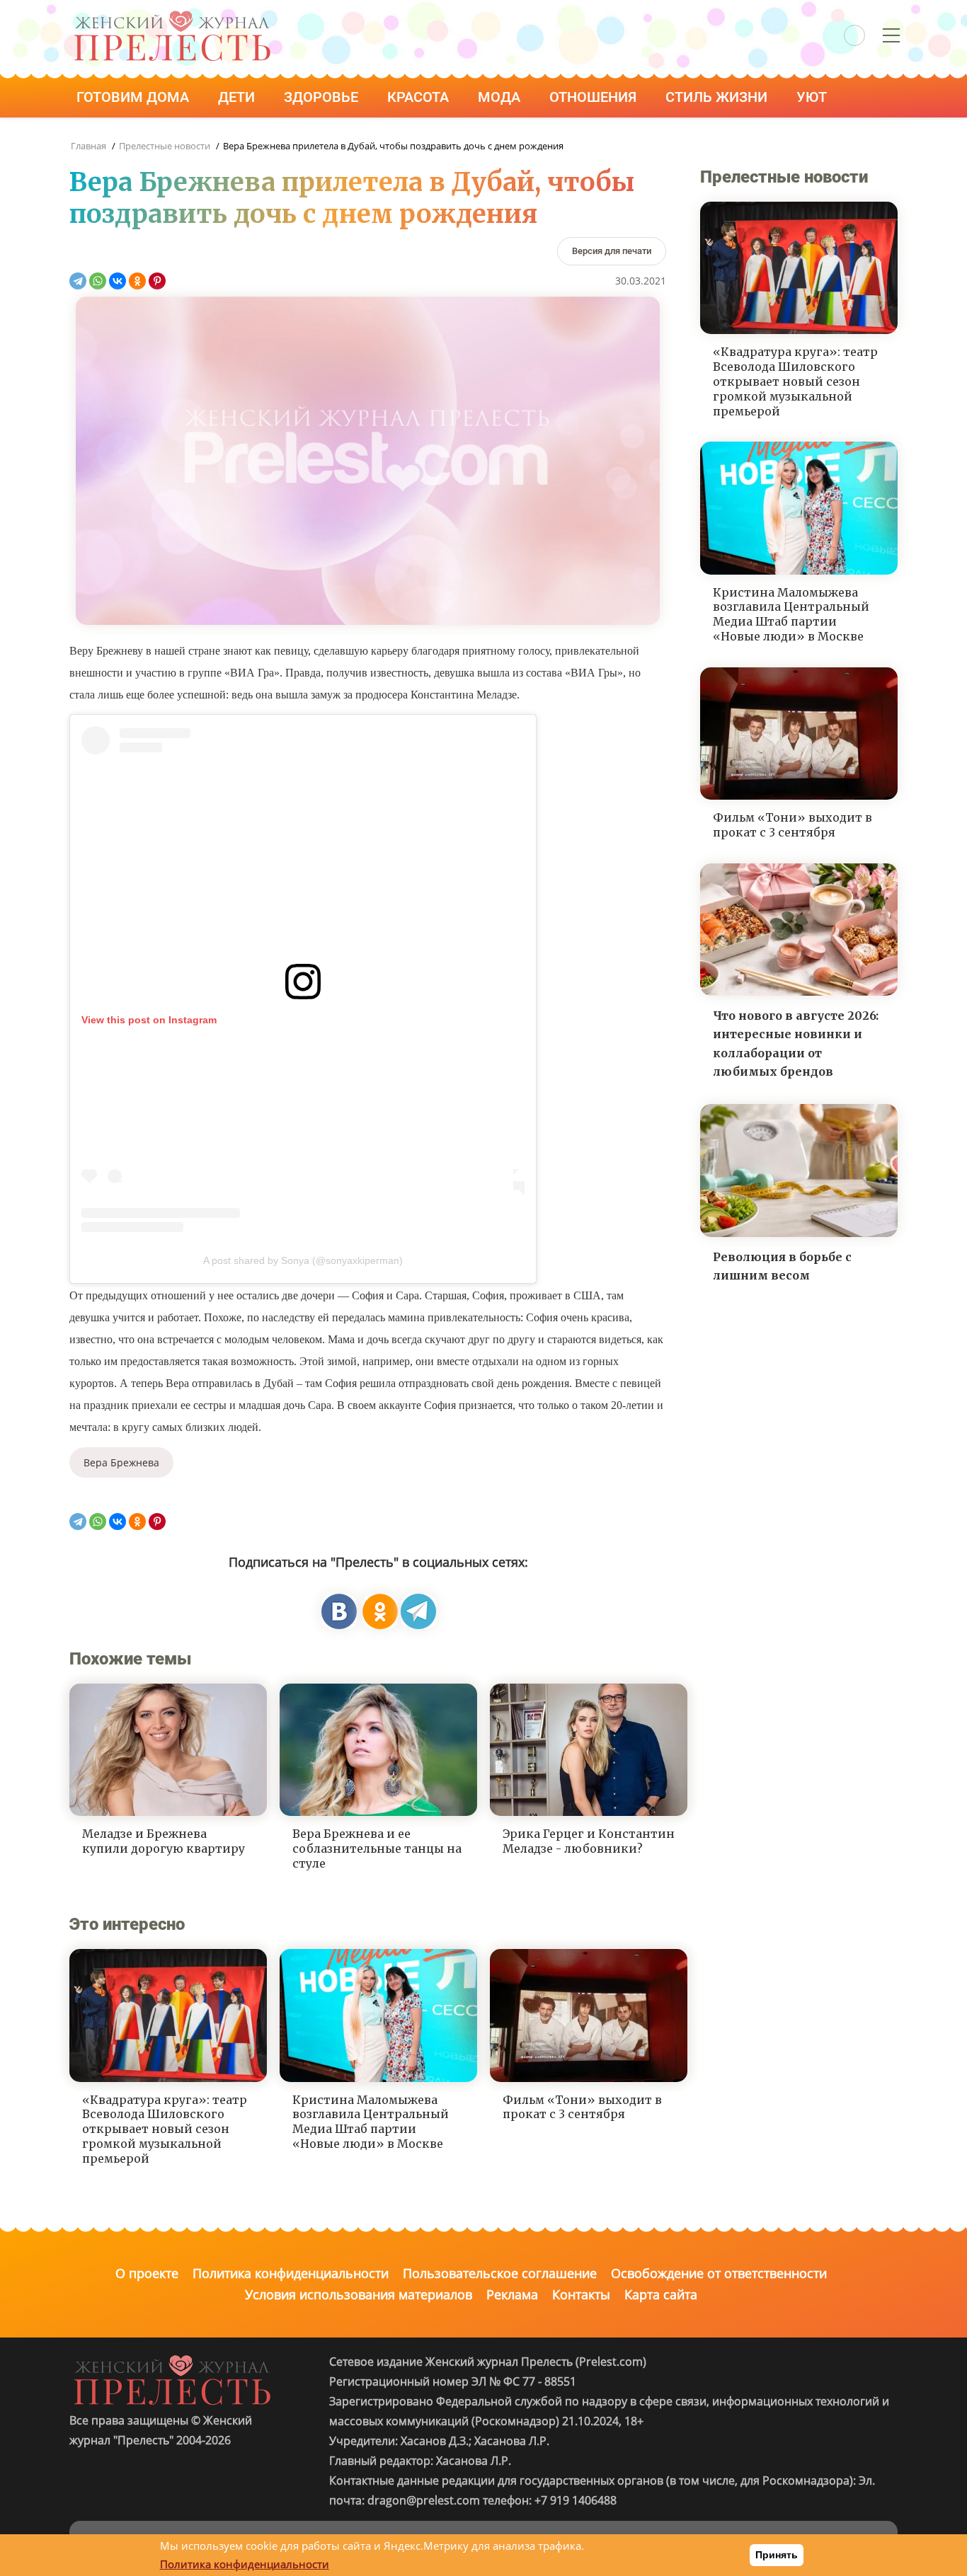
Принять (777, 2555)
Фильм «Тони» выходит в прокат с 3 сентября (582, 2107)
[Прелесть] (172, 15)
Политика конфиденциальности (291, 2273)
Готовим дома (135, 97)
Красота (420, 97)
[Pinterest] (157, 281)
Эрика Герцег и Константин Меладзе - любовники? (589, 1841)
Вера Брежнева (121, 1462)
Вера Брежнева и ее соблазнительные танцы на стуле (377, 1848)
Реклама (512, 2294)
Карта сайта (661, 2294)
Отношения (595, 97)
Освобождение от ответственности (719, 2273)
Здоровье (323, 97)
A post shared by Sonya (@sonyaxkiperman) (303, 1260)
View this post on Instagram (149, 1020)
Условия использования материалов (359, 2294)
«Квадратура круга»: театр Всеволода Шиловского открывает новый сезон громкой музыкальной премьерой (165, 2129)
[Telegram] (78, 281)
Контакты (581, 2294)
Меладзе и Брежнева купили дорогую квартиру (164, 1841)
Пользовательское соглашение (500, 2273)
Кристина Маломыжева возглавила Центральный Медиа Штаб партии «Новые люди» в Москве (371, 2122)
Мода (501, 97)
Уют (813, 97)
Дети (238, 97)
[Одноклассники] (137, 281)
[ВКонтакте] (118, 281)
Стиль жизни (718, 97)
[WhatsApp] (98, 281)
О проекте (147, 2273)
